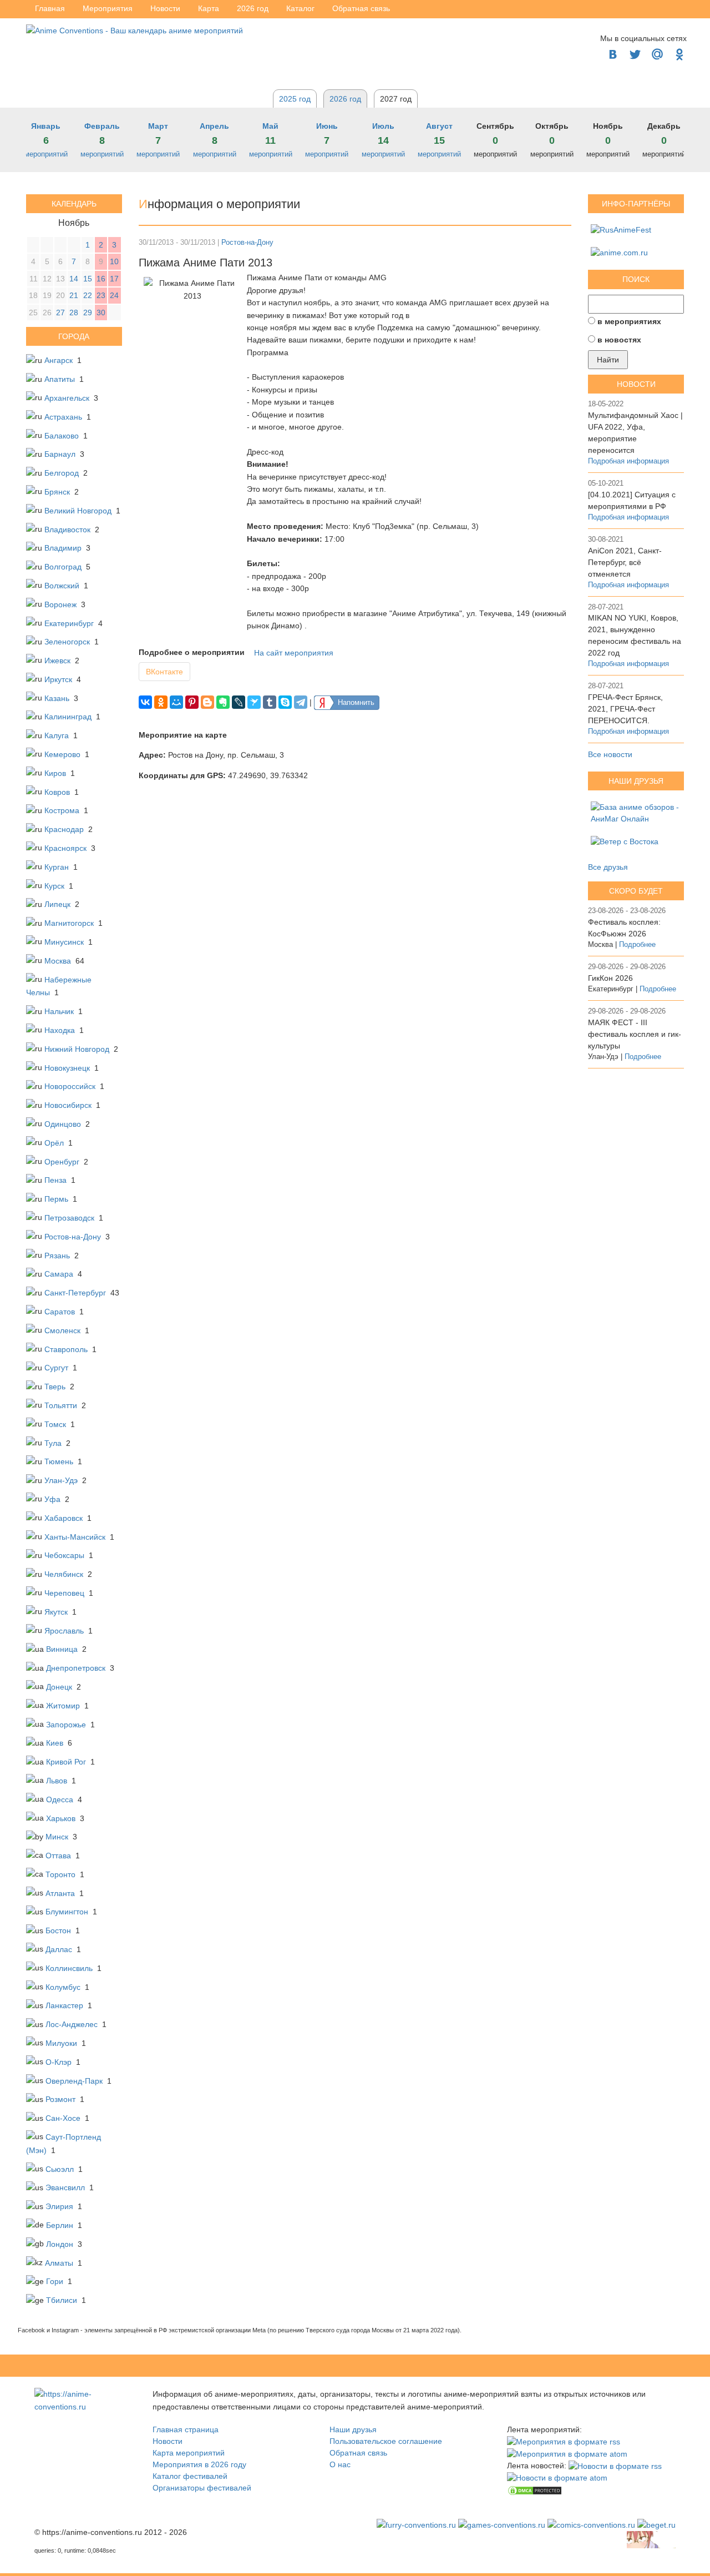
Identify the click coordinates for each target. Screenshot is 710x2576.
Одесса (60, 1799)
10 (114, 261)
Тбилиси (62, 2300)
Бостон (58, 1930)
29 (88, 312)
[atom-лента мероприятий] (567, 2453)
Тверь (55, 1387)
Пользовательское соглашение (386, 2441)
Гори (55, 2281)
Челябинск (64, 1574)
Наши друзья (353, 2429)
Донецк (59, 1687)
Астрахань (63, 417)
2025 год (295, 99)
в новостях (619, 340)
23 (101, 295)
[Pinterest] (192, 702)
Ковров (57, 792)
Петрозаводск (69, 1218)
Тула (53, 1443)
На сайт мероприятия (294, 653)
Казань (57, 698)
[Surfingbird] (254, 702)
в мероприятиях (629, 321)
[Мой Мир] (176, 702)
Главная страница (186, 2429)
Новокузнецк (67, 1068)
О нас (340, 2464)
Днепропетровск (76, 1668)
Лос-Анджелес (72, 2024)
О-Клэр (59, 2062)
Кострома (62, 810)
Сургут (56, 1368)
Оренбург (62, 1162)
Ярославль (64, 1631)
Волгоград (63, 567)
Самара (59, 1274)
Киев (55, 1743)
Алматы (59, 2263)
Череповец (64, 1593)
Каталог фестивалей (190, 2476)
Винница (62, 1649)
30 (101, 312)
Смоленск (62, 1330)
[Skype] (285, 702)
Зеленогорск (67, 642)
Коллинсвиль (69, 1968)
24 (114, 295)
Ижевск (57, 661)
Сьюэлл (60, 2169)
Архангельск (67, 398)
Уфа (52, 1499)
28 (74, 312)
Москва (58, 961)
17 (114, 279)
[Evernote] (223, 702)
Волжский (62, 586)
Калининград (68, 717)
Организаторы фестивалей (202, 2488)
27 (60, 312)
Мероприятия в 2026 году (199, 2464)
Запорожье (66, 1725)
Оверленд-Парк (74, 2081)
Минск (57, 1837)
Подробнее (637, 945)
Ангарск (59, 360)
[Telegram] (301, 702)
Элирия (59, 2206)
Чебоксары (64, 1555)
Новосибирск (68, 1105)
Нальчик (59, 1011)
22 (88, 295)
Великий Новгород (78, 511)
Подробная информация (628, 461)
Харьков (61, 1818)
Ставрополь (66, 1349)
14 (74, 279)
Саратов (60, 1312)
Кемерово (62, 754)
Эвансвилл (65, 2187)
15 (88, 279)
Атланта (60, 1893)
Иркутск (58, 679)
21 (74, 295)
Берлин (60, 2225)
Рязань (57, 1256)
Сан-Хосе (63, 2118)
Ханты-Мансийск (75, 1537)
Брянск (57, 492)
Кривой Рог (66, 1762)
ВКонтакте (164, 672)
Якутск (56, 1612)
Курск (54, 886)
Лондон (60, 2244)
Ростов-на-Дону (73, 1237)
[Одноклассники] (161, 702)
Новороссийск (70, 1086)
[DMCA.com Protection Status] (535, 2489)
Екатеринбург (69, 623)
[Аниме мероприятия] (81, 2400)
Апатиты (60, 379)
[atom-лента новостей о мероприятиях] (557, 2478)
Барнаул (60, 454)
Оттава (58, 1856)
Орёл (54, 1143)
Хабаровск (64, 1518)
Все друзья (608, 867)
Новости (168, 2441)
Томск (55, 1424)
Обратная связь (358, 2453)
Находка (60, 1030)
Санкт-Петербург (75, 1293)
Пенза (55, 1180)
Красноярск (65, 848)
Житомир (63, 1706)
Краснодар (64, 829)
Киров (55, 773)
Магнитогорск (69, 923)
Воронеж (60, 604)
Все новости (610, 754)
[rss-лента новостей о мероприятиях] (615, 2466)
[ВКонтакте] (145, 702)
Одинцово (63, 1124)
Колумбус (63, 1987)
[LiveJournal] (239, 702)
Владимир (63, 548)
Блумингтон (67, 1912)
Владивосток (67, 530)
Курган (57, 867)
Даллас (59, 1949)
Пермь (56, 1199)
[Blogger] (207, 702)
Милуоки (61, 2043)
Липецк (57, 904)
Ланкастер (64, 2005)
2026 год (345, 99)
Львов (57, 1781)
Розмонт (60, 2099)
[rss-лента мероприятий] (564, 2441)
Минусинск (64, 942)
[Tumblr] (270, 702)
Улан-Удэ (61, 1480)
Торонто (60, 1874)
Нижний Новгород (77, 1049)
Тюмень (59, 1461)
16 (101, 279)
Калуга (57, 735)
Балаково (62, 436)
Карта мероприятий (189, 2453)
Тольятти (61, 1405)
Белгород (62, 473)
